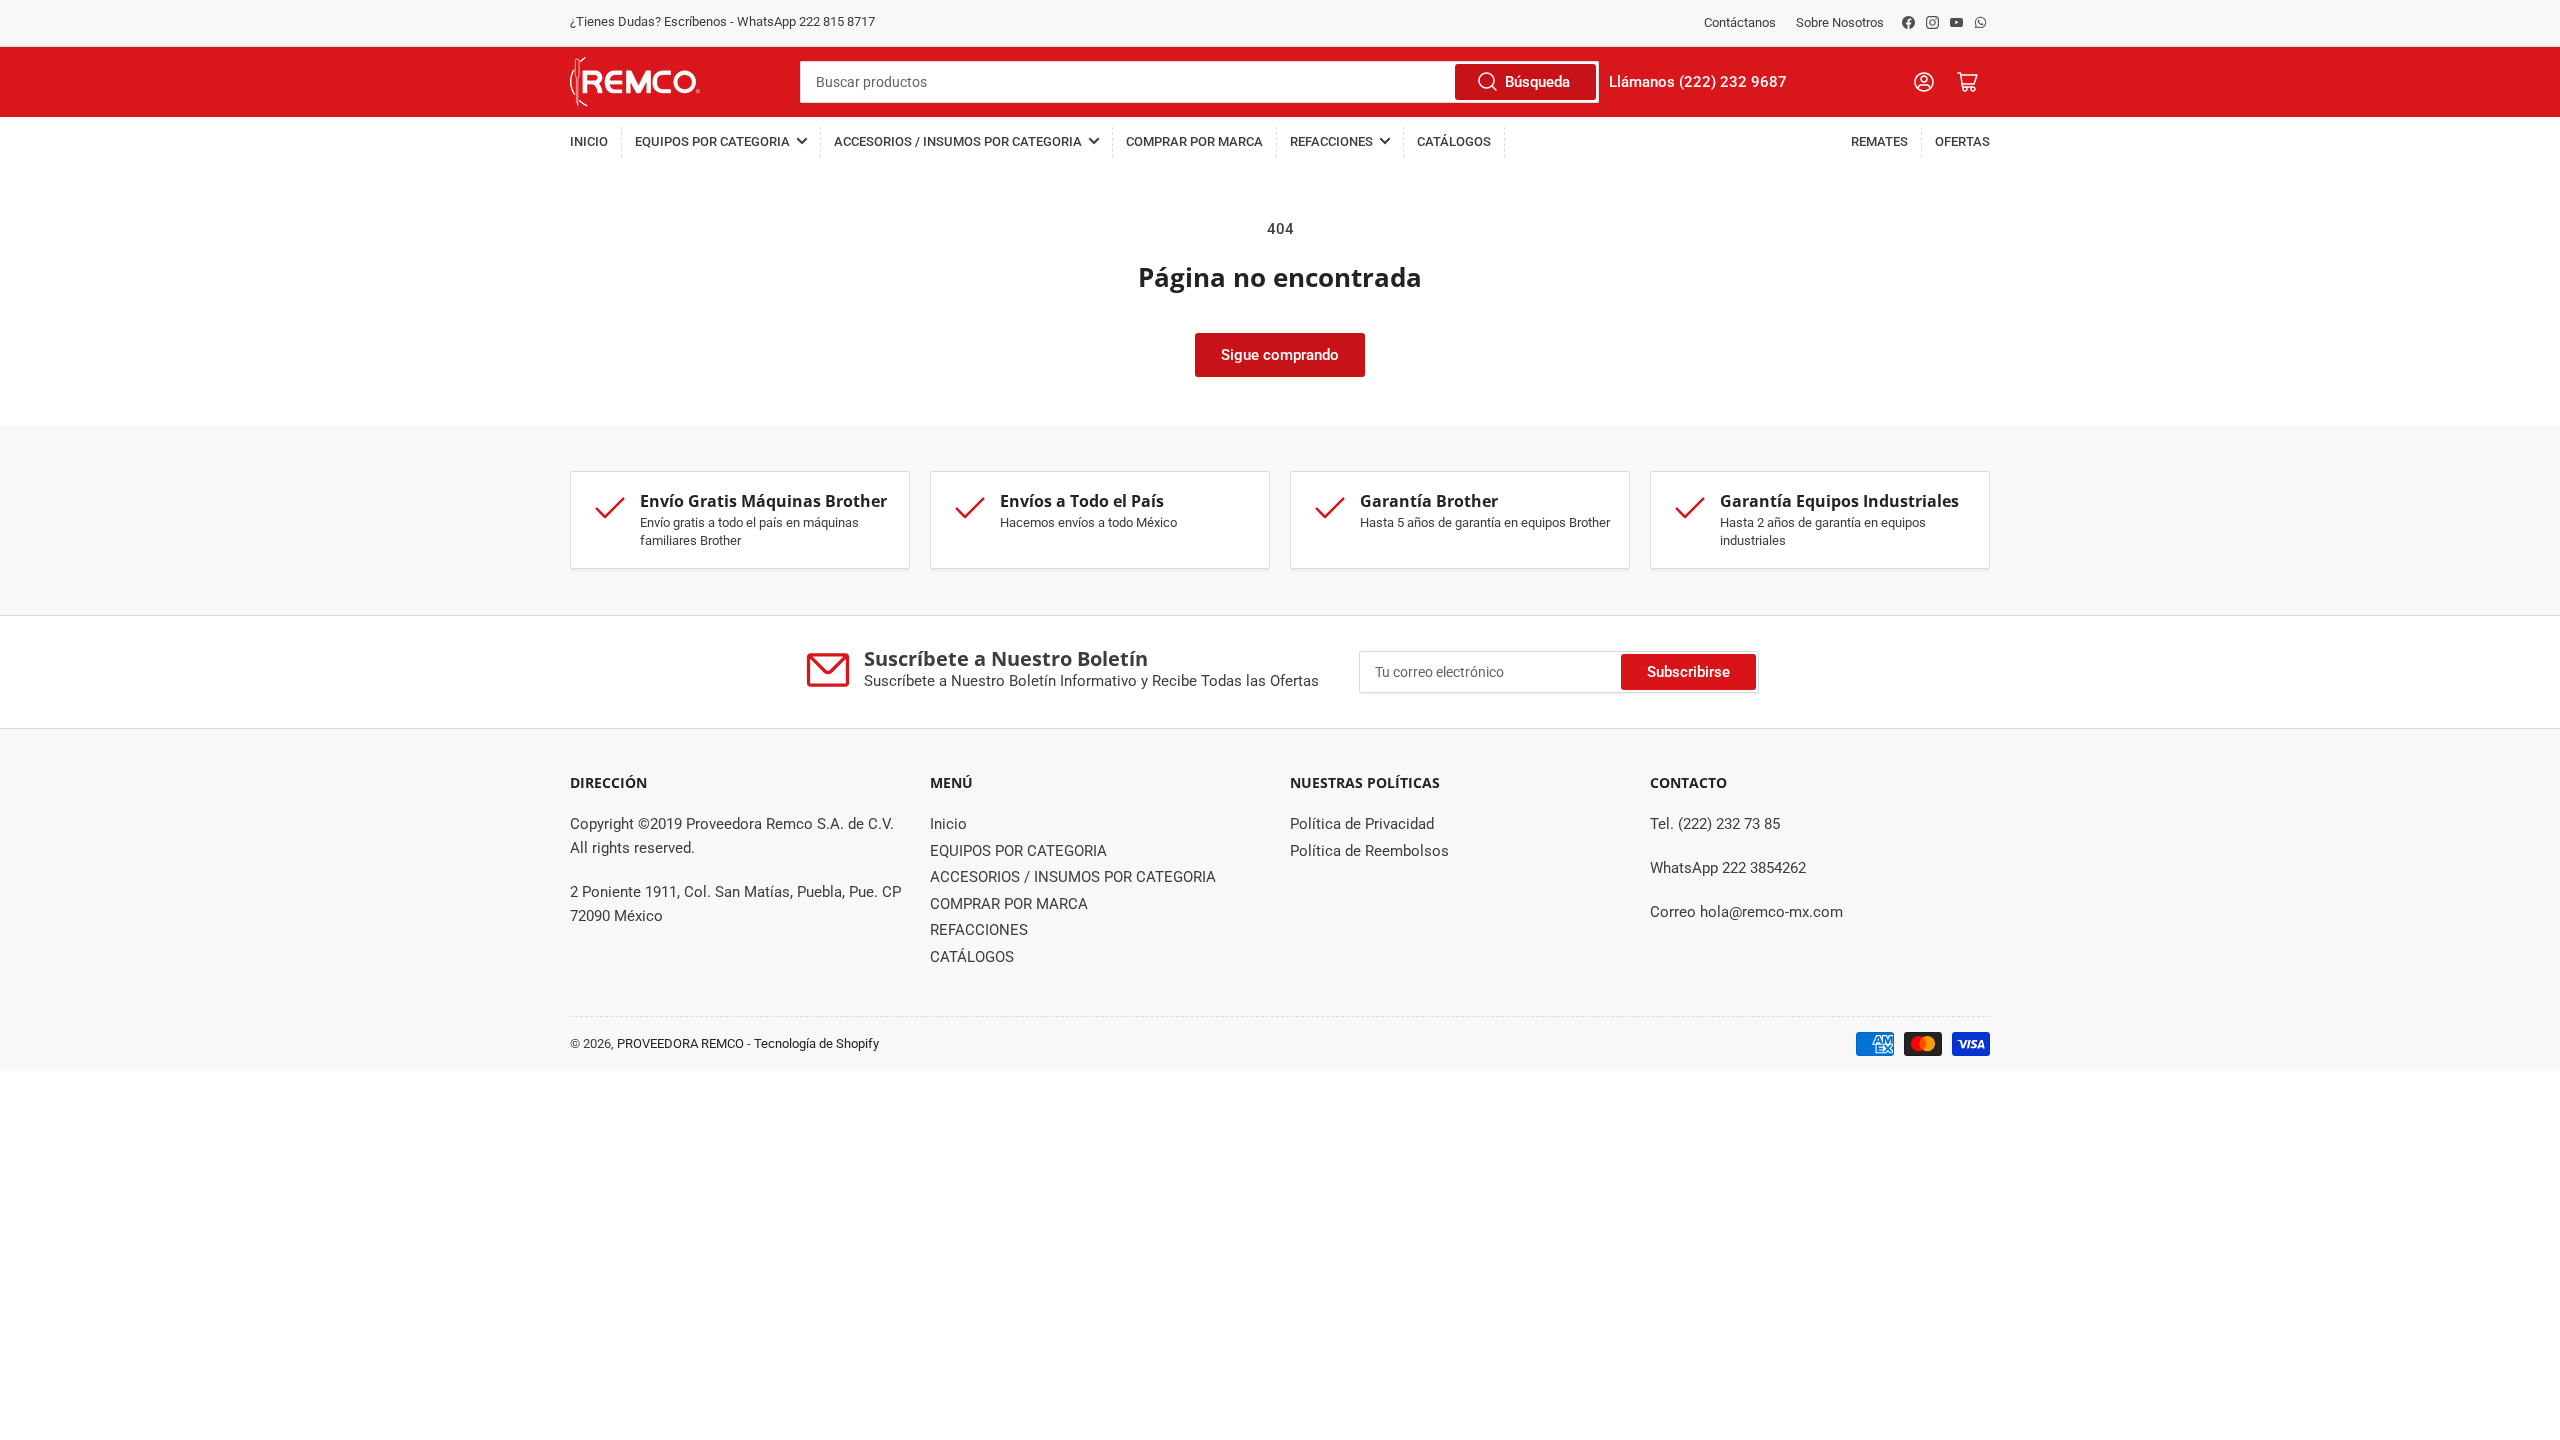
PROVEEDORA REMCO (680, 1043)
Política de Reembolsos (1369, 851)
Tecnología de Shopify (816, 1043)
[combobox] (1199, 82)
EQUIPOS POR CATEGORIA (712, 141)
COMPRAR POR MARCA (1194, 141)
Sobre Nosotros (1840, 22)
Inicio (589, 141)
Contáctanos (1740, 22)
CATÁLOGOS (1454, 141)
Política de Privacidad (1362, 824)
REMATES (1879, 141)
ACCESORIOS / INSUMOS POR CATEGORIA (958, 141)
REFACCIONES (1331, 141)
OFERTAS (1962, 141)
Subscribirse (1688, 672)
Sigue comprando (1280, 355)
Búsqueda (1537, 82)
